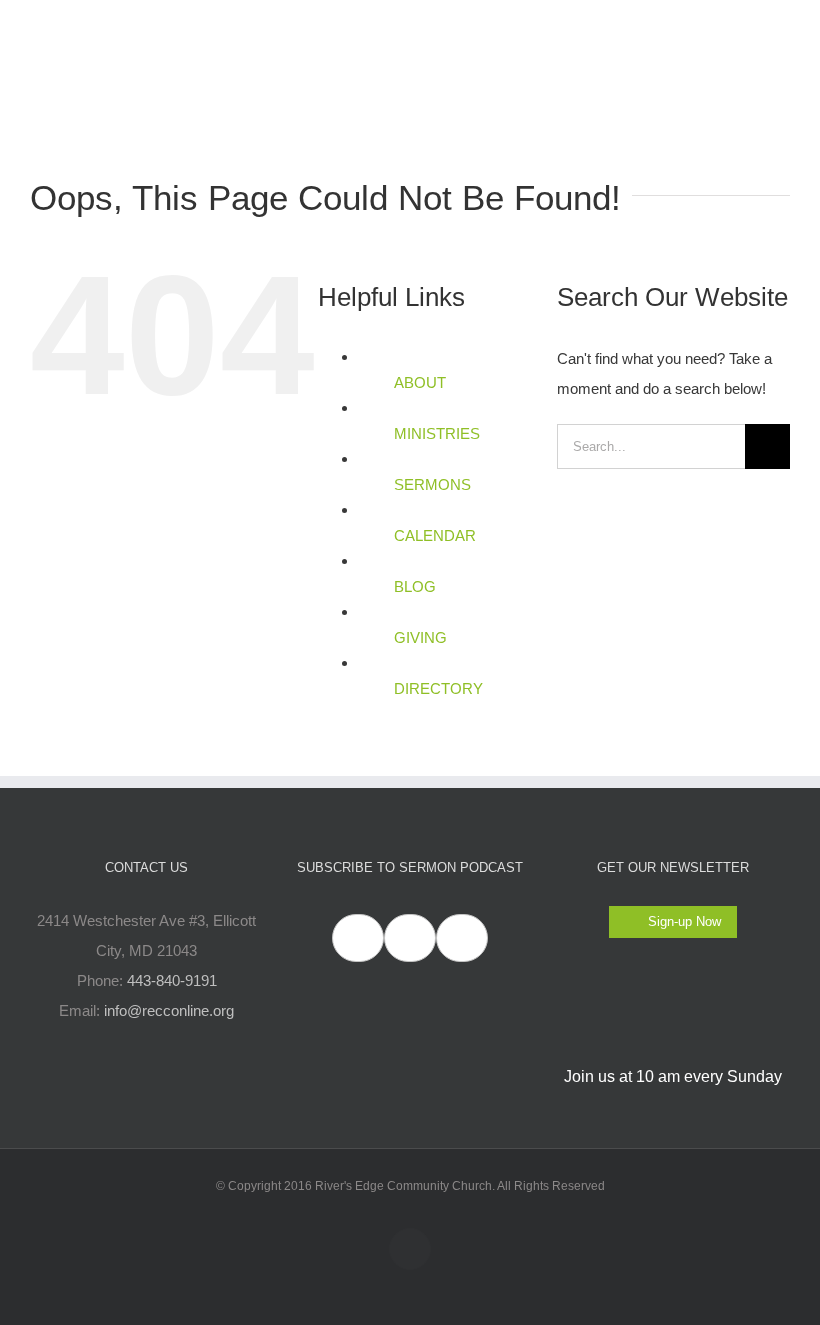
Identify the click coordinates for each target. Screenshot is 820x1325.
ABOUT (420, 382)
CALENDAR (435, 535)
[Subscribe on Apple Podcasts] (358, 938)
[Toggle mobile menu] (782, 30)
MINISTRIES (437, 433)
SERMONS (432, 484)
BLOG (415, 586)
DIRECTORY (438, 688)
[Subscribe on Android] (410, 938)
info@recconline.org (169, 1010)
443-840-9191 (172, 980)
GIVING (420, 637)
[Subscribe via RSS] (462, 938)
